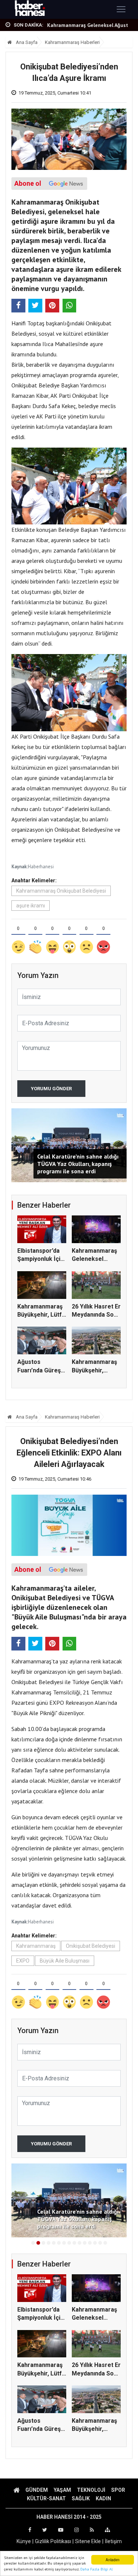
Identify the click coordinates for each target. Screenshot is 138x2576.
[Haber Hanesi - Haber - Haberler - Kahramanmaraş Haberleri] (30, 9)
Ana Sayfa (26, 42)
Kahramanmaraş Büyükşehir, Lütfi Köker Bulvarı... (40, 1315)
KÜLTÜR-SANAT (46, 2498)
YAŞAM (62, 2490)
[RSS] (92, 2530)
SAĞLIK (81, 2498)
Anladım (112, 2560)
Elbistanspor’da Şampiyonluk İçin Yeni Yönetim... (40, 1259)
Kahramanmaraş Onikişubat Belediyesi (61, 891)
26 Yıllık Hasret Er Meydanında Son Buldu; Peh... (96, 1315)
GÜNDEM (37, 2490)
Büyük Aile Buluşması (65, 1961)
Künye (24, 2541)
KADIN (103, 2498)
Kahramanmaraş (36, 1946)
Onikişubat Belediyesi (91, 1946)
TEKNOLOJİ (91, 2490)
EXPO (23, 1961)
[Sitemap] (107, 2530)
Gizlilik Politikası (53, 2541)
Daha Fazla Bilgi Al (96, 2569)
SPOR (118, 2490)
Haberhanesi (41, 867)
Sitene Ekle (88, 2541)
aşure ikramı (31, 906)
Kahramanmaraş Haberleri (72, 42)
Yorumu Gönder (51, 1089)
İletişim (113, 2541)
